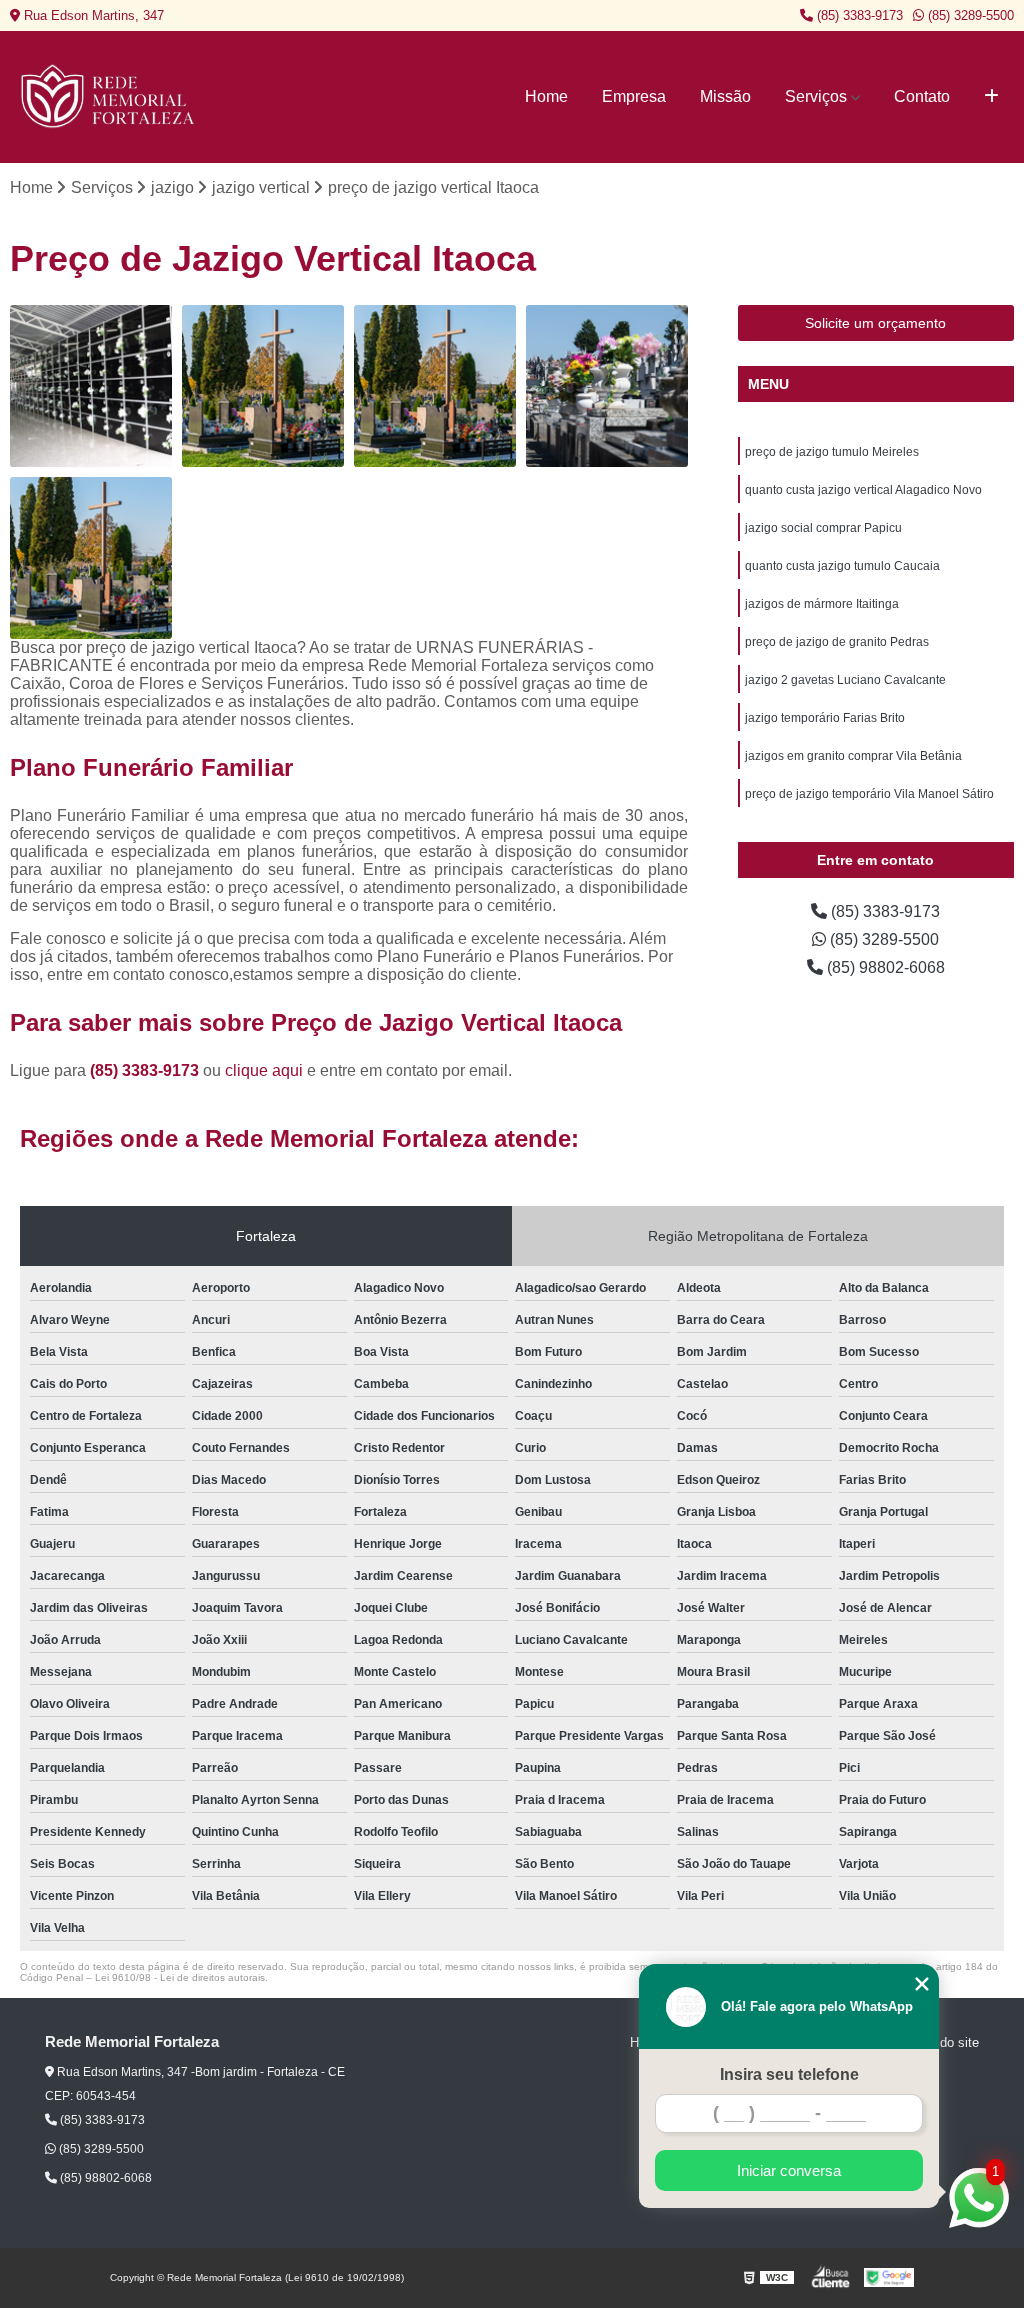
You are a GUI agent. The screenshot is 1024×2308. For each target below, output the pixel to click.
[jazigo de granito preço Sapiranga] (91, 558)
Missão (725, 96)
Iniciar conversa (789, 2170)
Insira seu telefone (789, 2074)
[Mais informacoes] (991, 97)
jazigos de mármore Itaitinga (822, 604)
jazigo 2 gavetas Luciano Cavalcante (845, 680)
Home (546, 96)
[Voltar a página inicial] (110, 97)
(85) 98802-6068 (884, 967)
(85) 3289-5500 (969, 15)
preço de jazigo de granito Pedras (837, 642)
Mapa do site (941, 2042)
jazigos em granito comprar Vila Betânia (853, 756)
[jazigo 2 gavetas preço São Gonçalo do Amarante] (263, 386)
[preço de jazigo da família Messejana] (607, 386)
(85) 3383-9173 (858, 15)
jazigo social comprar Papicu (823, 528)
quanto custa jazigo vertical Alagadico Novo (863, 490)
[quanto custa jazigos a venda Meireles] (91, 386)
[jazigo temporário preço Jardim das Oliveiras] (435, 386)
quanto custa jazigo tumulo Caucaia (842, 566)
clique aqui (264, 1070)
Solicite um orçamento (875, 323)
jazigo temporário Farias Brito (825, 718)
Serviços (816, 96)
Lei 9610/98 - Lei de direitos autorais (180, 1977)
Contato (922, 96)
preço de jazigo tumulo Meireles (832, 452)
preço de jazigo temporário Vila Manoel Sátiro (869, 794)
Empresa (634, 96)
